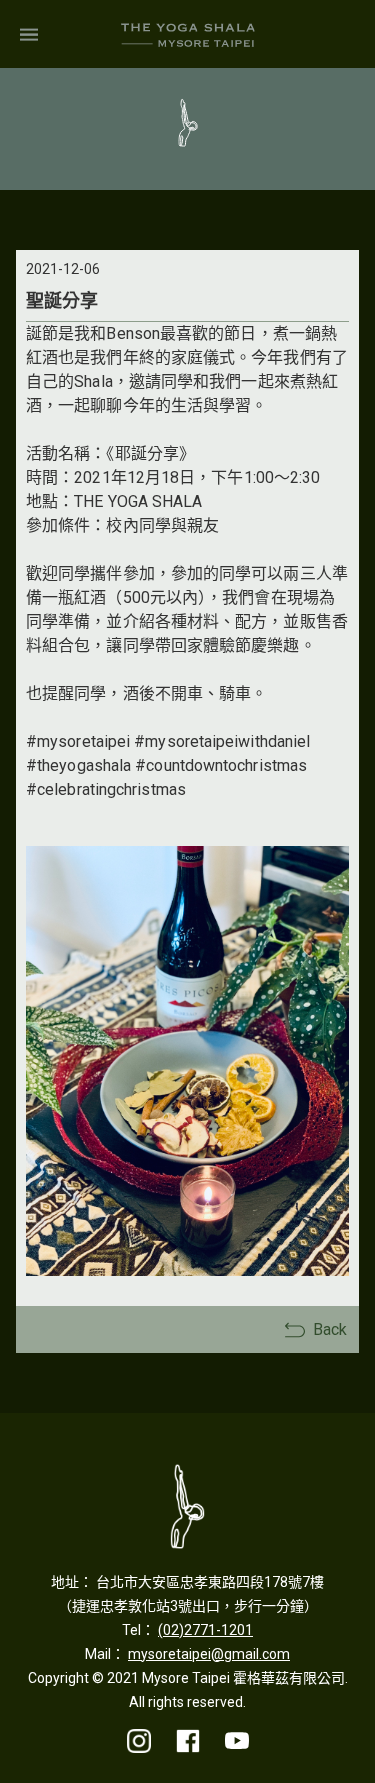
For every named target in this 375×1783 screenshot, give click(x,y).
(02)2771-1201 (205, 1630)
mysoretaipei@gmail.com (209, 1654)
